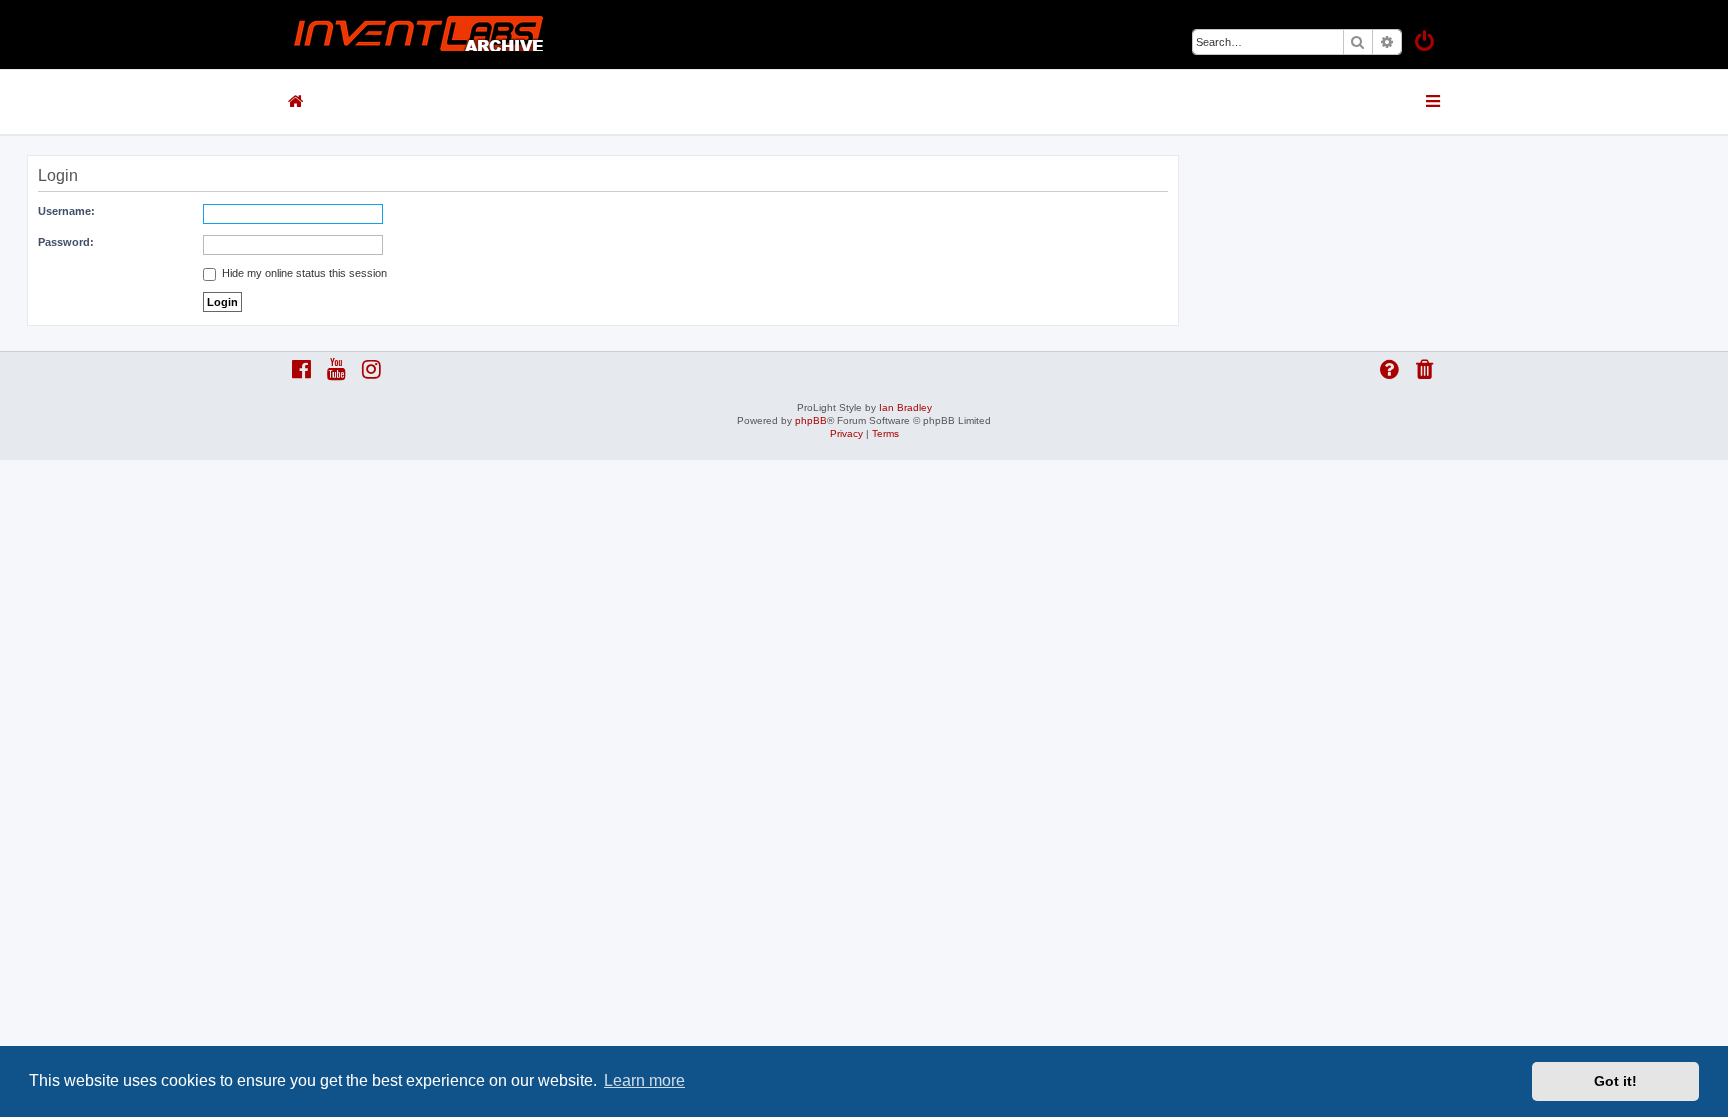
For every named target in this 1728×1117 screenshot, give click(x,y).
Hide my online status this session (303, 273)
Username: (66, 211)
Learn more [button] (644, 1080)
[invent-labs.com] (419, 34)
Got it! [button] (1615, 1081)
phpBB (811, 420)
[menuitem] (1426, 43)
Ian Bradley (905, 407)
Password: (66, 242)
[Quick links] (1434, 101)
